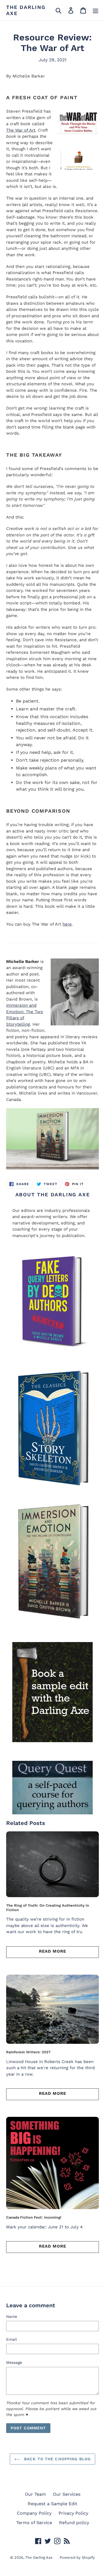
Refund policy (74, 2523)
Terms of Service (34, 2523)
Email (11, 2339)
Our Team (35, 2494)
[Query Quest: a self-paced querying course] (53, 1787)
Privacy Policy (73, 2513)
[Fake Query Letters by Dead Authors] (53, 1303)
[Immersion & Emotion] (53, 1429)
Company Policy (34, 2513)
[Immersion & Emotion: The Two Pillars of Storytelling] (53, 1139)
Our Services (67, 2494)
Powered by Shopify (77, 2557)
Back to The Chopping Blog (57, 2459)
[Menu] (95, 10)
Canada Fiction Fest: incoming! (34, 2217)
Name (12, 2316)
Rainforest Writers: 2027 (28, 2052)
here (67, 924)
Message (14, 2362)
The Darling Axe (26, 10)
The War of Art (21, 130)
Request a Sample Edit (53, 2504)
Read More (53, 1951)
